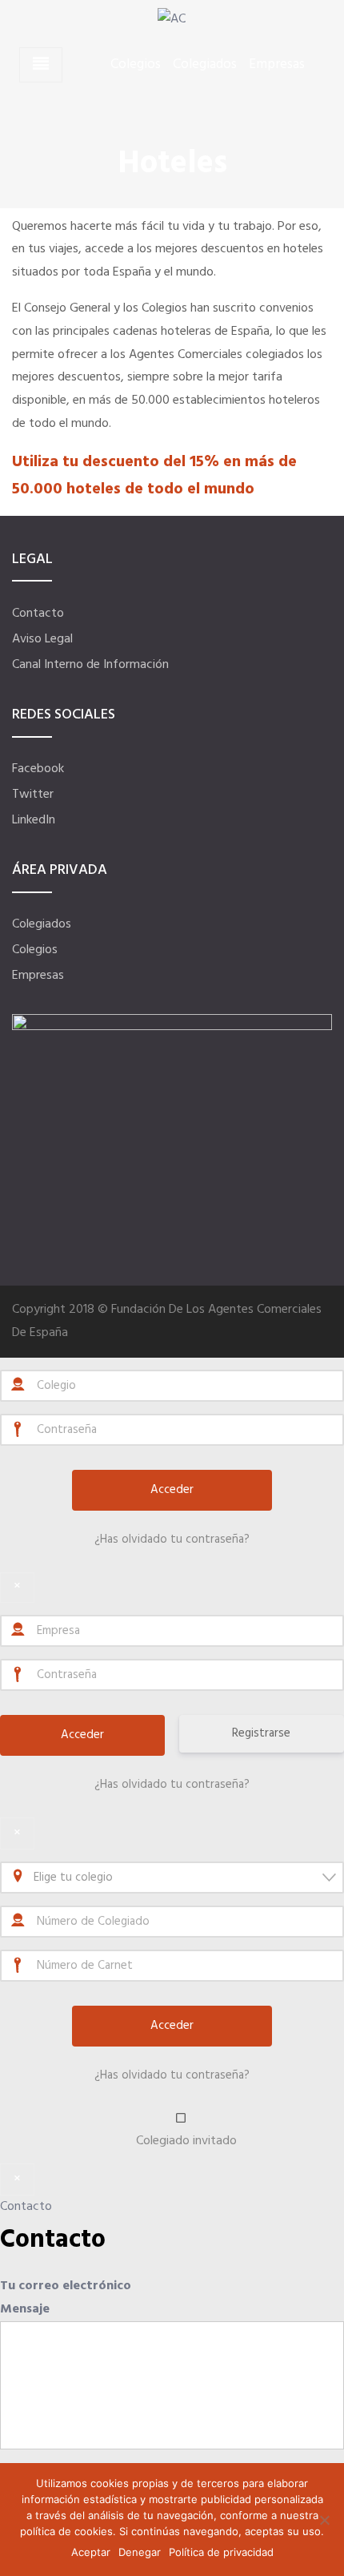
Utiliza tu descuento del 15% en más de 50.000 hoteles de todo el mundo (154, 476)
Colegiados (205, 65)
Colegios (136, 65)
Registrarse (261, 1733)
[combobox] (172, 1878)
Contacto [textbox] (53, 2240)
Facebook (38, 769)
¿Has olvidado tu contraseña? (172, 1540)
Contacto (38, 614)
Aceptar (91, 2552)
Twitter (33, 795)
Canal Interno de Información (90, 665)
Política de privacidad (221, 2552)
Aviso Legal (42, 639)
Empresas (277, 65)
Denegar (140, 2552)
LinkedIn (34, 820)
